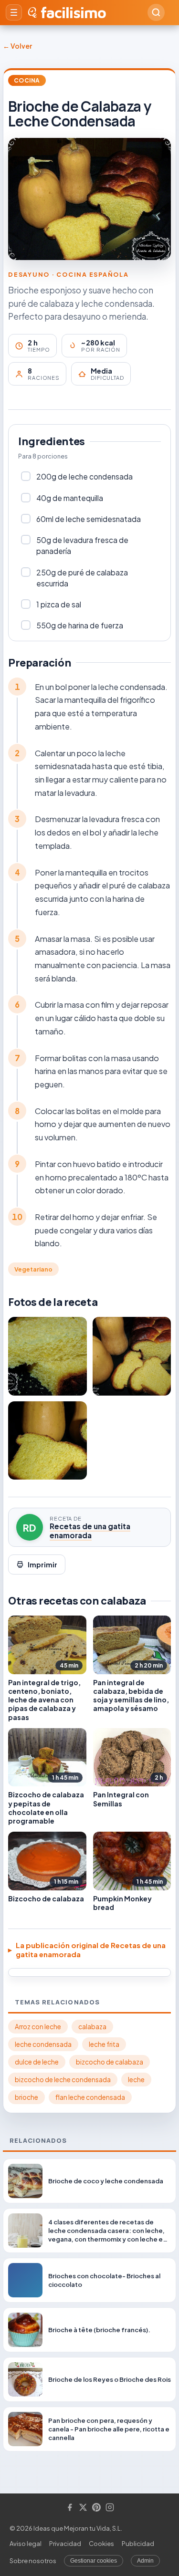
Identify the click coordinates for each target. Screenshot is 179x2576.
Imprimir (42, 1564)
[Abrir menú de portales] (14, 12)
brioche (26, 2097)
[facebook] (70, 2508)
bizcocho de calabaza (110, 2062)
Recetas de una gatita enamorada (90, 1531)
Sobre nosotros (33, 2561)
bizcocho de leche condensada (63, 2080)
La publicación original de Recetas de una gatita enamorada (91, 1950)
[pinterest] (96, 2508)
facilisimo (73, 12)
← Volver (17, 46)
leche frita (104, 2044)
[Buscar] (156, 12)
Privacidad (65, 2544)
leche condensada (43, 2044)
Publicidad (138, 2544)
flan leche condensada (90, 2097)
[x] (83, 2508)
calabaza (92, 2027)
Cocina (27, 80)
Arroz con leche (38, 2027)
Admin (145, 2561)
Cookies (101, 2544)
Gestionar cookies (94, 2561)
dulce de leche (37, 2062)
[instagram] (110, 2508)
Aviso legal (26, 2544)
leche (136, 2080)
